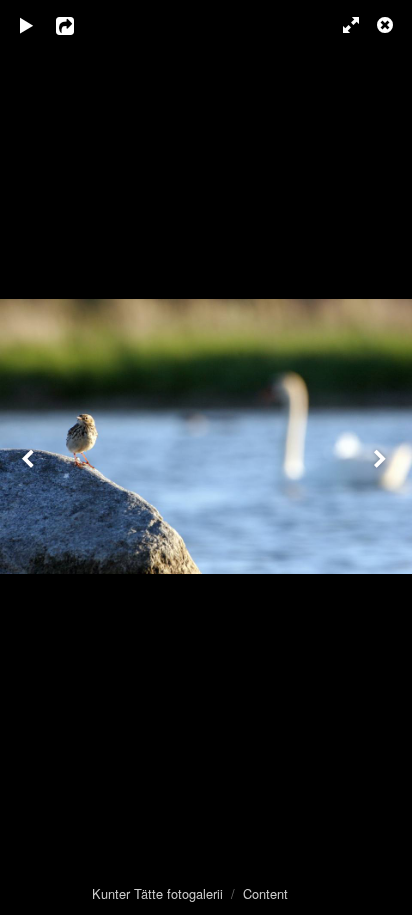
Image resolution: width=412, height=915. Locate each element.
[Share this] (79, 25)
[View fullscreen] (342, 25)
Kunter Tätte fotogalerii (157, 893)
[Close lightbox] (387, 25)
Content (265, 893)
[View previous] (30, 457)
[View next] (382, 457)
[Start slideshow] (27, 25)
